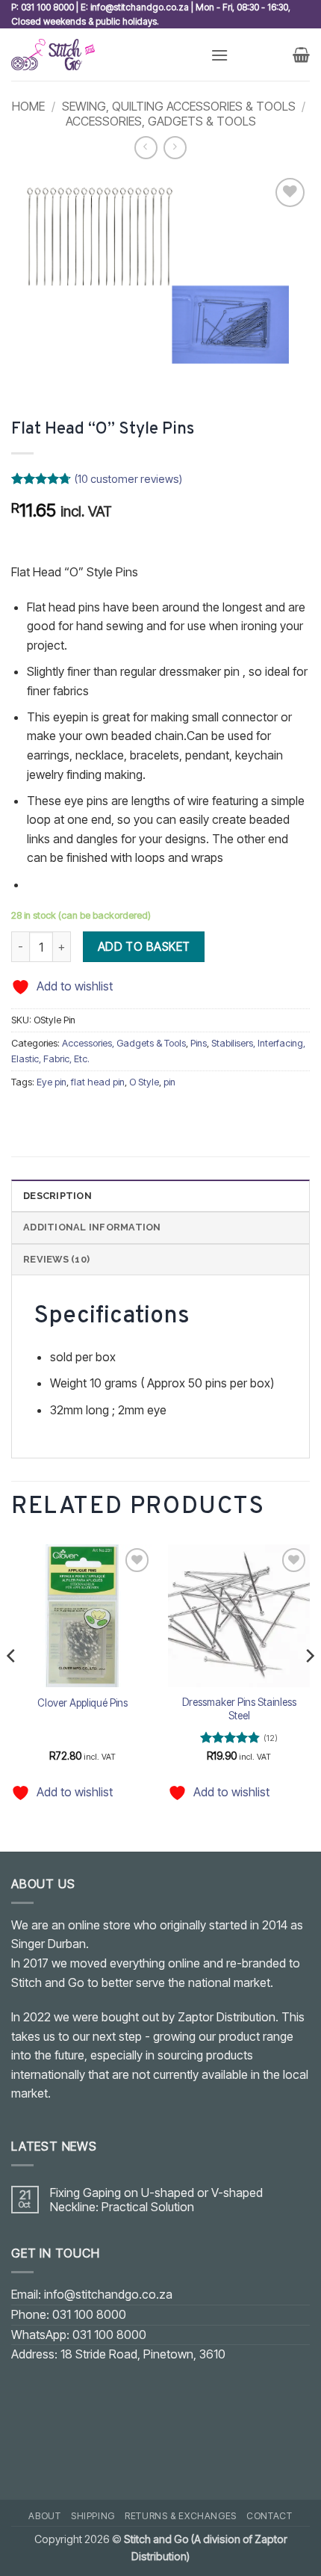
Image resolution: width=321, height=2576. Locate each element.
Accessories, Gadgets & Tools (161, 121)
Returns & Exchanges (181, 2516)
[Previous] (12, 1685)
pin (169, 1082)
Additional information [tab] (92, 1227)
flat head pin (98, 1082)
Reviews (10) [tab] (56, 1259)
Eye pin (52, 1082)
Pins (199, 1043)
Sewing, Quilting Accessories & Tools (179, 106)
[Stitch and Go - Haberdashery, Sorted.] (105, 55)
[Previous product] (175, 148)
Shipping (93, 2516)
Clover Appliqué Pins (82, 1703)
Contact (269, 2516)
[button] (219, 55)
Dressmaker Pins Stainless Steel (239, 1709)
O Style (144, 1082)
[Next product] (146, 148)
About (44, 2516)
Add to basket (144, 947)
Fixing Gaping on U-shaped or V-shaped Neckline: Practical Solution (156, 2200)
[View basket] (301, 55)
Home (28, 106)
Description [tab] (57, 1196)
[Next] (309, 1685)
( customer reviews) (128, 479)
